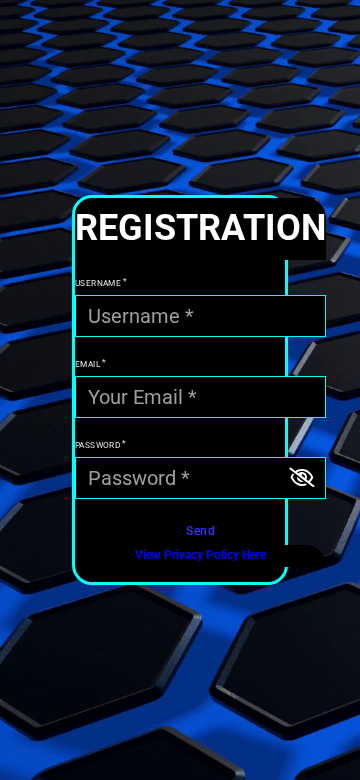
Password (97, 445)
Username (98, 283)
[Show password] (301, 478)
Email (87, 364)
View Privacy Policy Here (200, 555)
